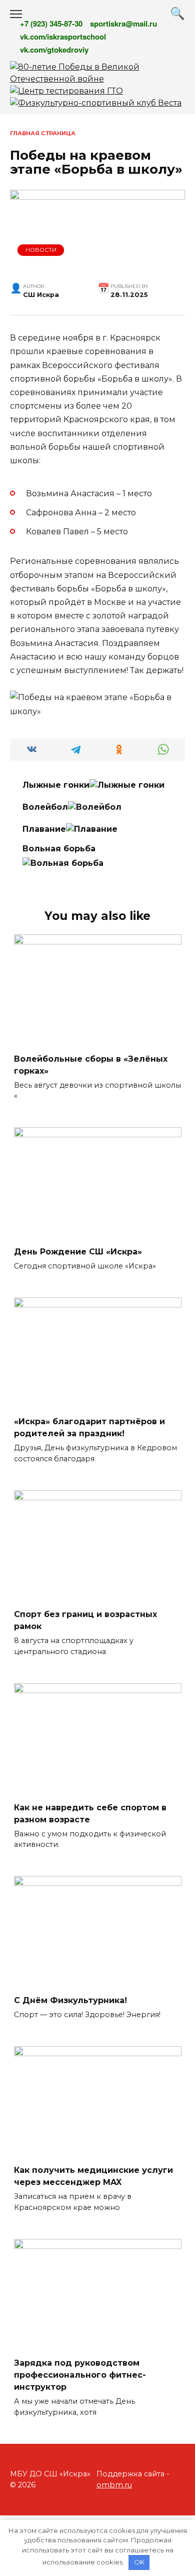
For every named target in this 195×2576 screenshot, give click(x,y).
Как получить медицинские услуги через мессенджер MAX (93, 2176)
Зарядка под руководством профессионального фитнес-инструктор (80, 2375)
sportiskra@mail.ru (123, 24)
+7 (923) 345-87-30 (51, 24)
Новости (41, 250)
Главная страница (43, 133)
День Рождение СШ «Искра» (78, 1251)
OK (139, 2562)
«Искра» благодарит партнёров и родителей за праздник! (89, 1427)
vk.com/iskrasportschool (63, 37)
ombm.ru (114, 2485)
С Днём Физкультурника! (70, 2000)
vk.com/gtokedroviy (54, 50)
